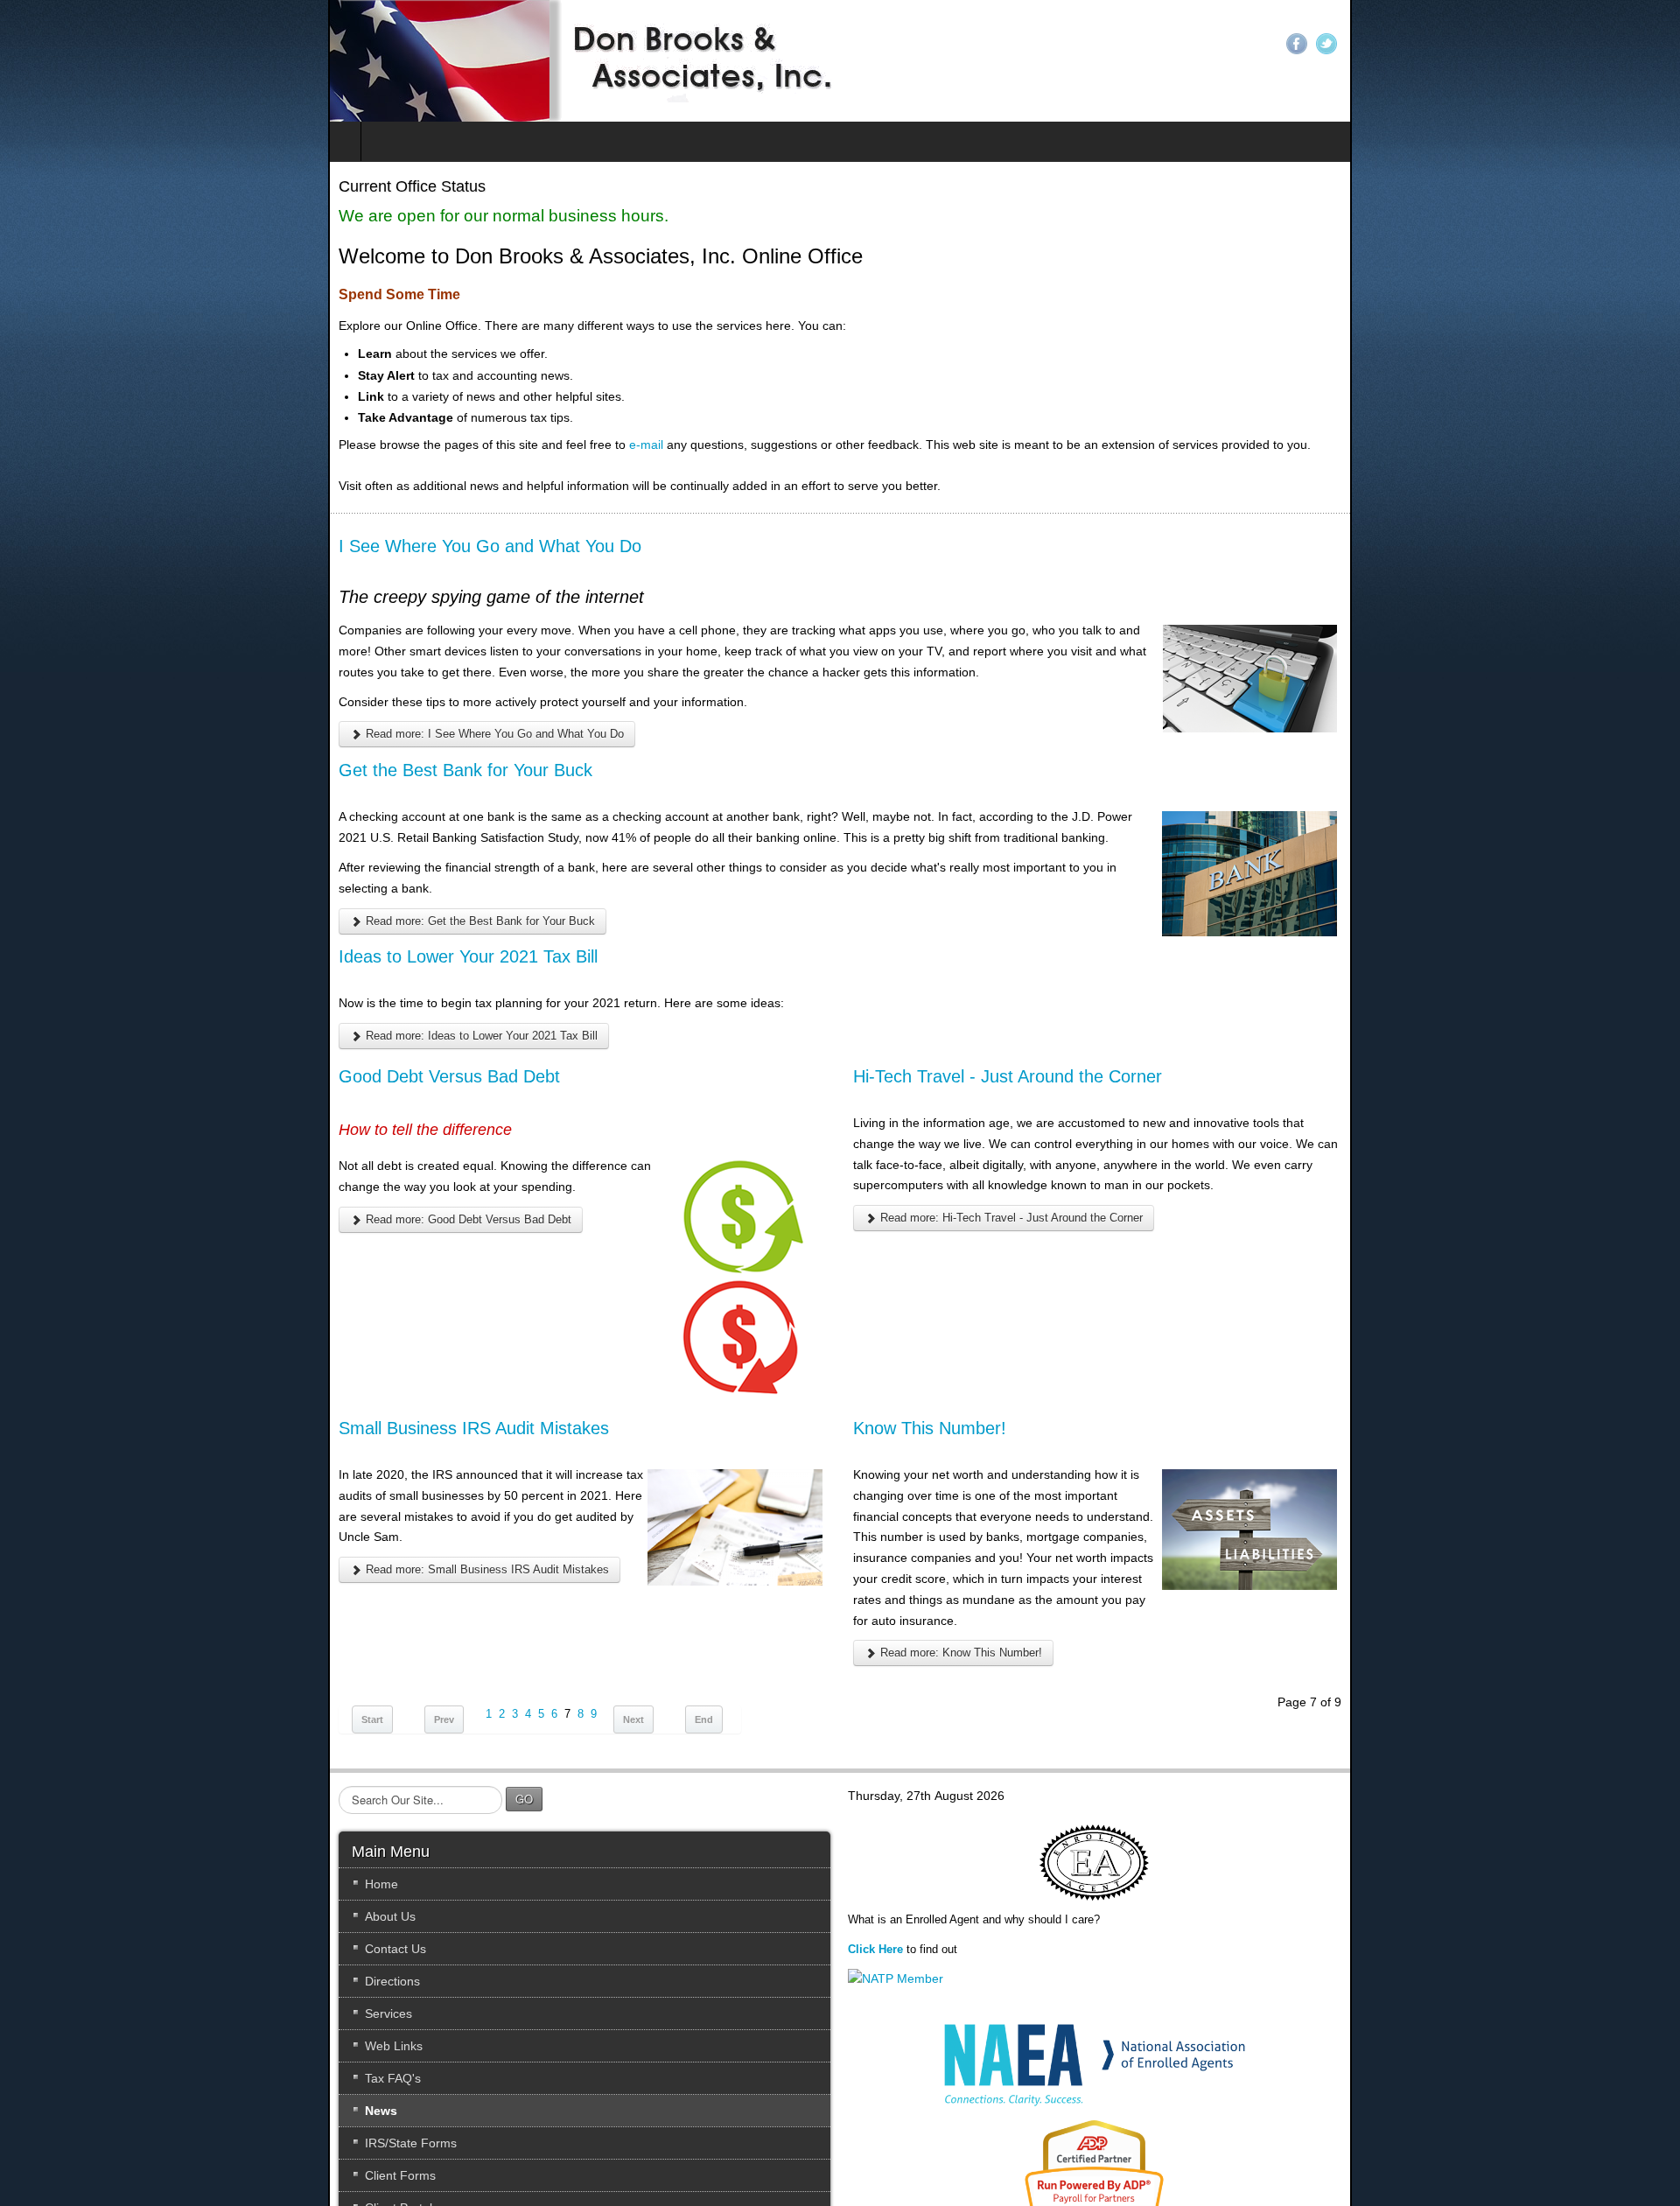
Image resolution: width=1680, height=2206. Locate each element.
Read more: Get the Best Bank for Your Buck (150, 879)
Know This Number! (938, 1386)
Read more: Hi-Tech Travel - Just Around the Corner (1018, 1156)
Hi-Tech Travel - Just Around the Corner (1015, 1034)
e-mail (318, 445)
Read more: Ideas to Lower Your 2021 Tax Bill (152, 994)
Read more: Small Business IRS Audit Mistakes (157, 1486)
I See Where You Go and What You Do (162, 546)
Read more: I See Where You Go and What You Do (165, 714)
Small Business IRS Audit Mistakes (146, 1386)
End (376, 1601)
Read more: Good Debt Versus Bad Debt (139, 1156)
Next (305, 1601)
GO (196, 1681)
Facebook (1625, 44)
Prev (116, 1601)
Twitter (1655, 44)
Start (44, 1601)
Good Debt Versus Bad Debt (121, 1034)
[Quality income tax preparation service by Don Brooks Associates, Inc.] (255, 61)
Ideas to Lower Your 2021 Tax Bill (140, 915)
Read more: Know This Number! (967, 1528)
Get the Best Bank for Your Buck (137, 749)
